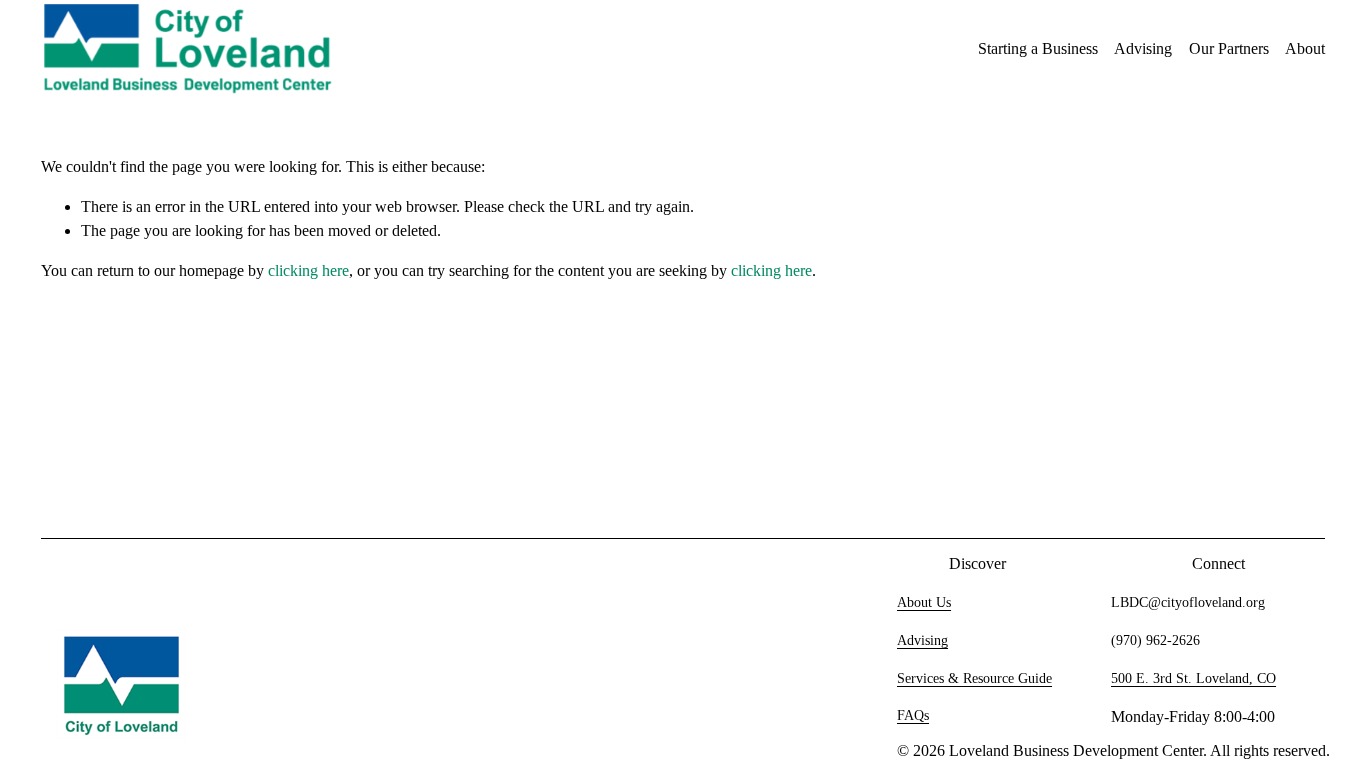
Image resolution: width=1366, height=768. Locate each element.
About (1305, 48)
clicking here (308, 270)
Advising (1143, 48)
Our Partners (1229, 48)
